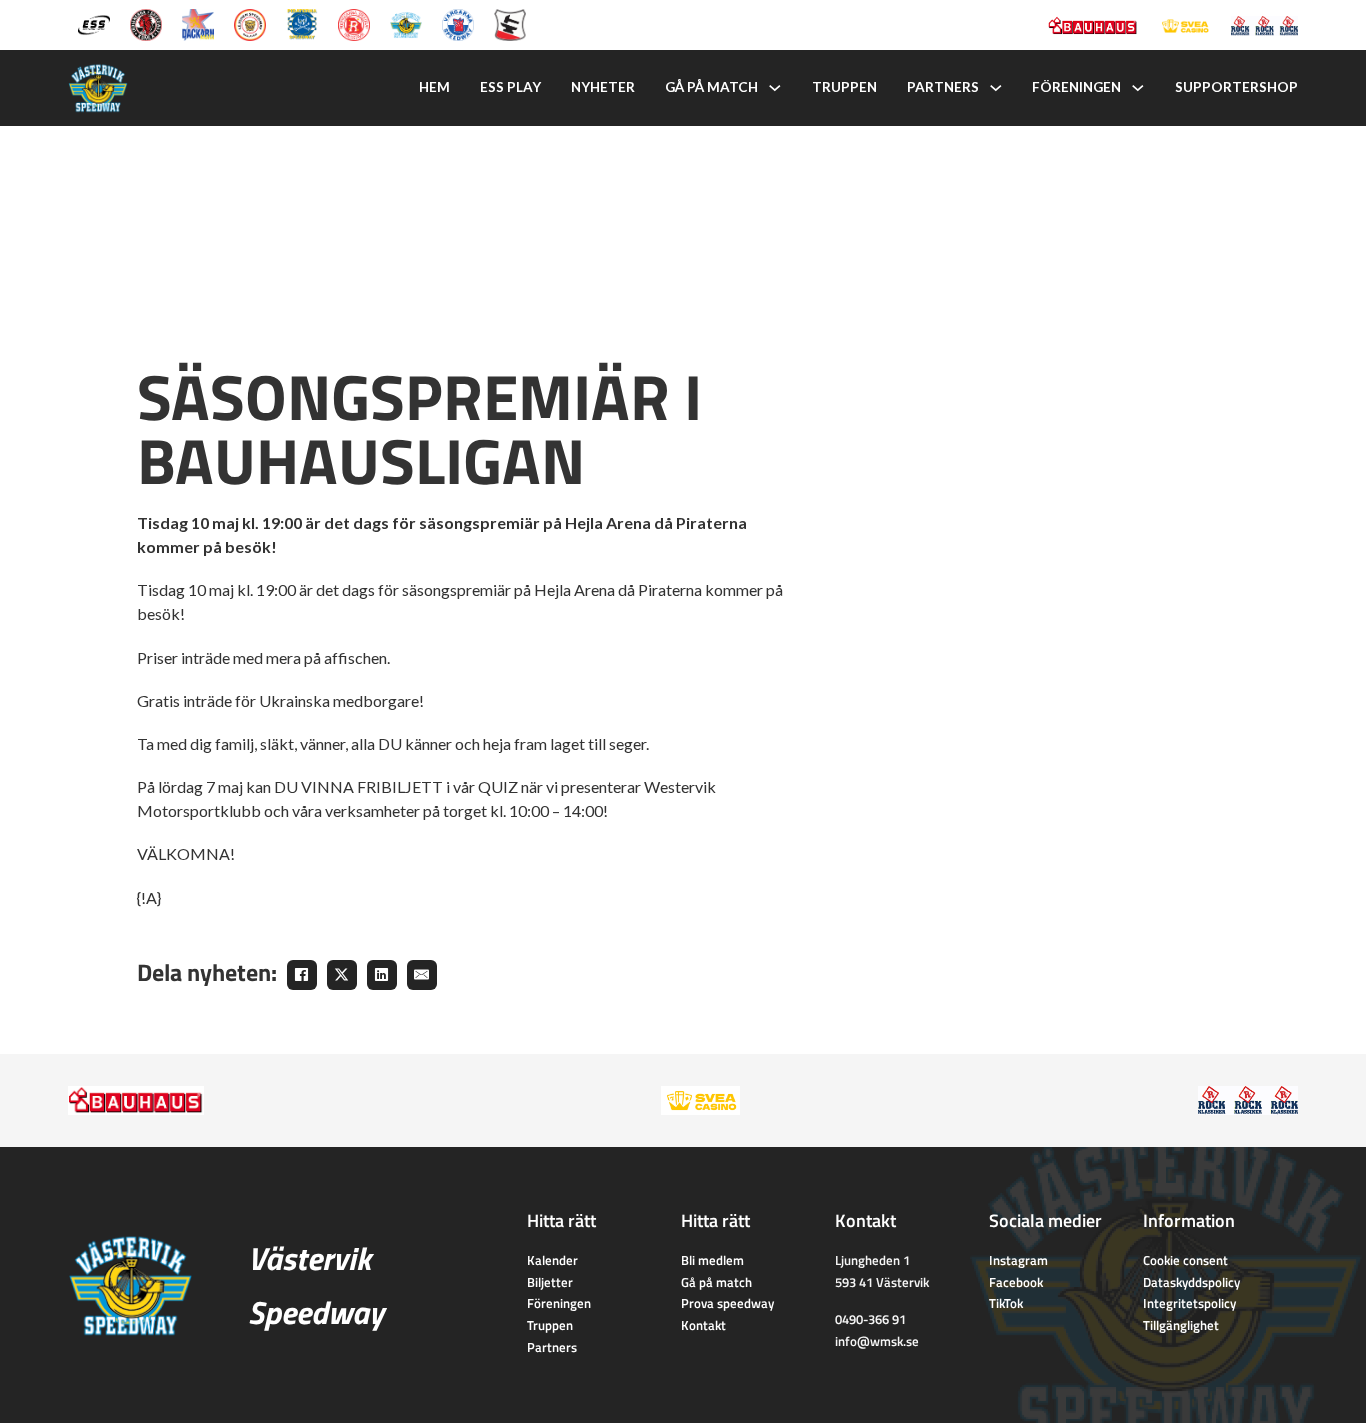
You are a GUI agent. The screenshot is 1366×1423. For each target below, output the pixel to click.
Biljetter (550, 1282)
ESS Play (510, 87)
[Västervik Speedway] (406, 23)
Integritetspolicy (1189, 1303)
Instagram (1018, 1260)
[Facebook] (302, 975)
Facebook (1016, 1282)
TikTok (1006, 1303)
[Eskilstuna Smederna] (510, 23)
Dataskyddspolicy (1191, 1282)
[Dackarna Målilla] (198, 23)
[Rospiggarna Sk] (354, 23)
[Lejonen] (250, 23)
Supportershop (1236, 87)
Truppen (844, 87)
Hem (434, 87)
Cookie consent (1185, 1260)
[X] (342, 975)
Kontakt (703, 1325)
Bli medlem (712, 1260)
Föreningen (1076, 87)
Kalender (552, 1260)
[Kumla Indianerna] (146, 23)
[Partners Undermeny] (996, 88)
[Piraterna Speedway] (302, 23)
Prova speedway (727, 1303)
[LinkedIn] (382, 975)
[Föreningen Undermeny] (1138, 88)
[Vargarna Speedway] (458, 23)
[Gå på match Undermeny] (775, 88)
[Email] (422, 975)
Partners (943, 87)
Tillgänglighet (1181, 1325)
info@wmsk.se (877, 1341)
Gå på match (711, 87)
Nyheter (603, 87)
